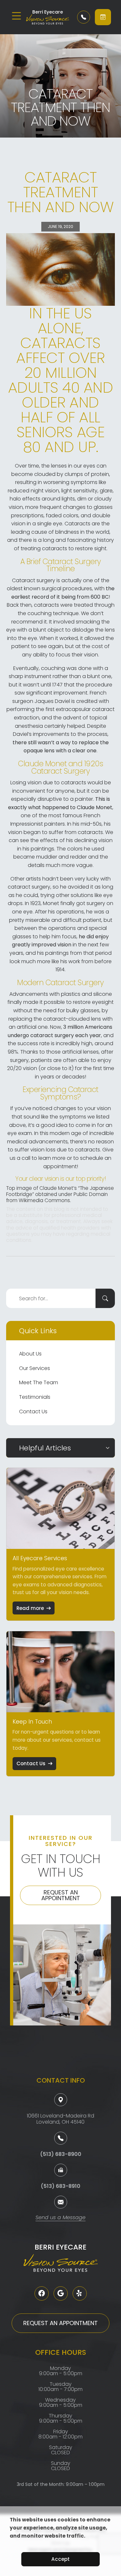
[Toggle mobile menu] (16, 16)
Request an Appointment (61, 1895)
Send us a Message (60, 2218)
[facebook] (42, 2293)
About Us (30, 1354)
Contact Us (33, 1412)
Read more (30, 1608)
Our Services (35, 1368)
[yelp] (80, 2293)
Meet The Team (39, 1382)
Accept (60, 2559)
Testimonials (35, 1397)
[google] (61, 2293)
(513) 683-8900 (61, 2154)
